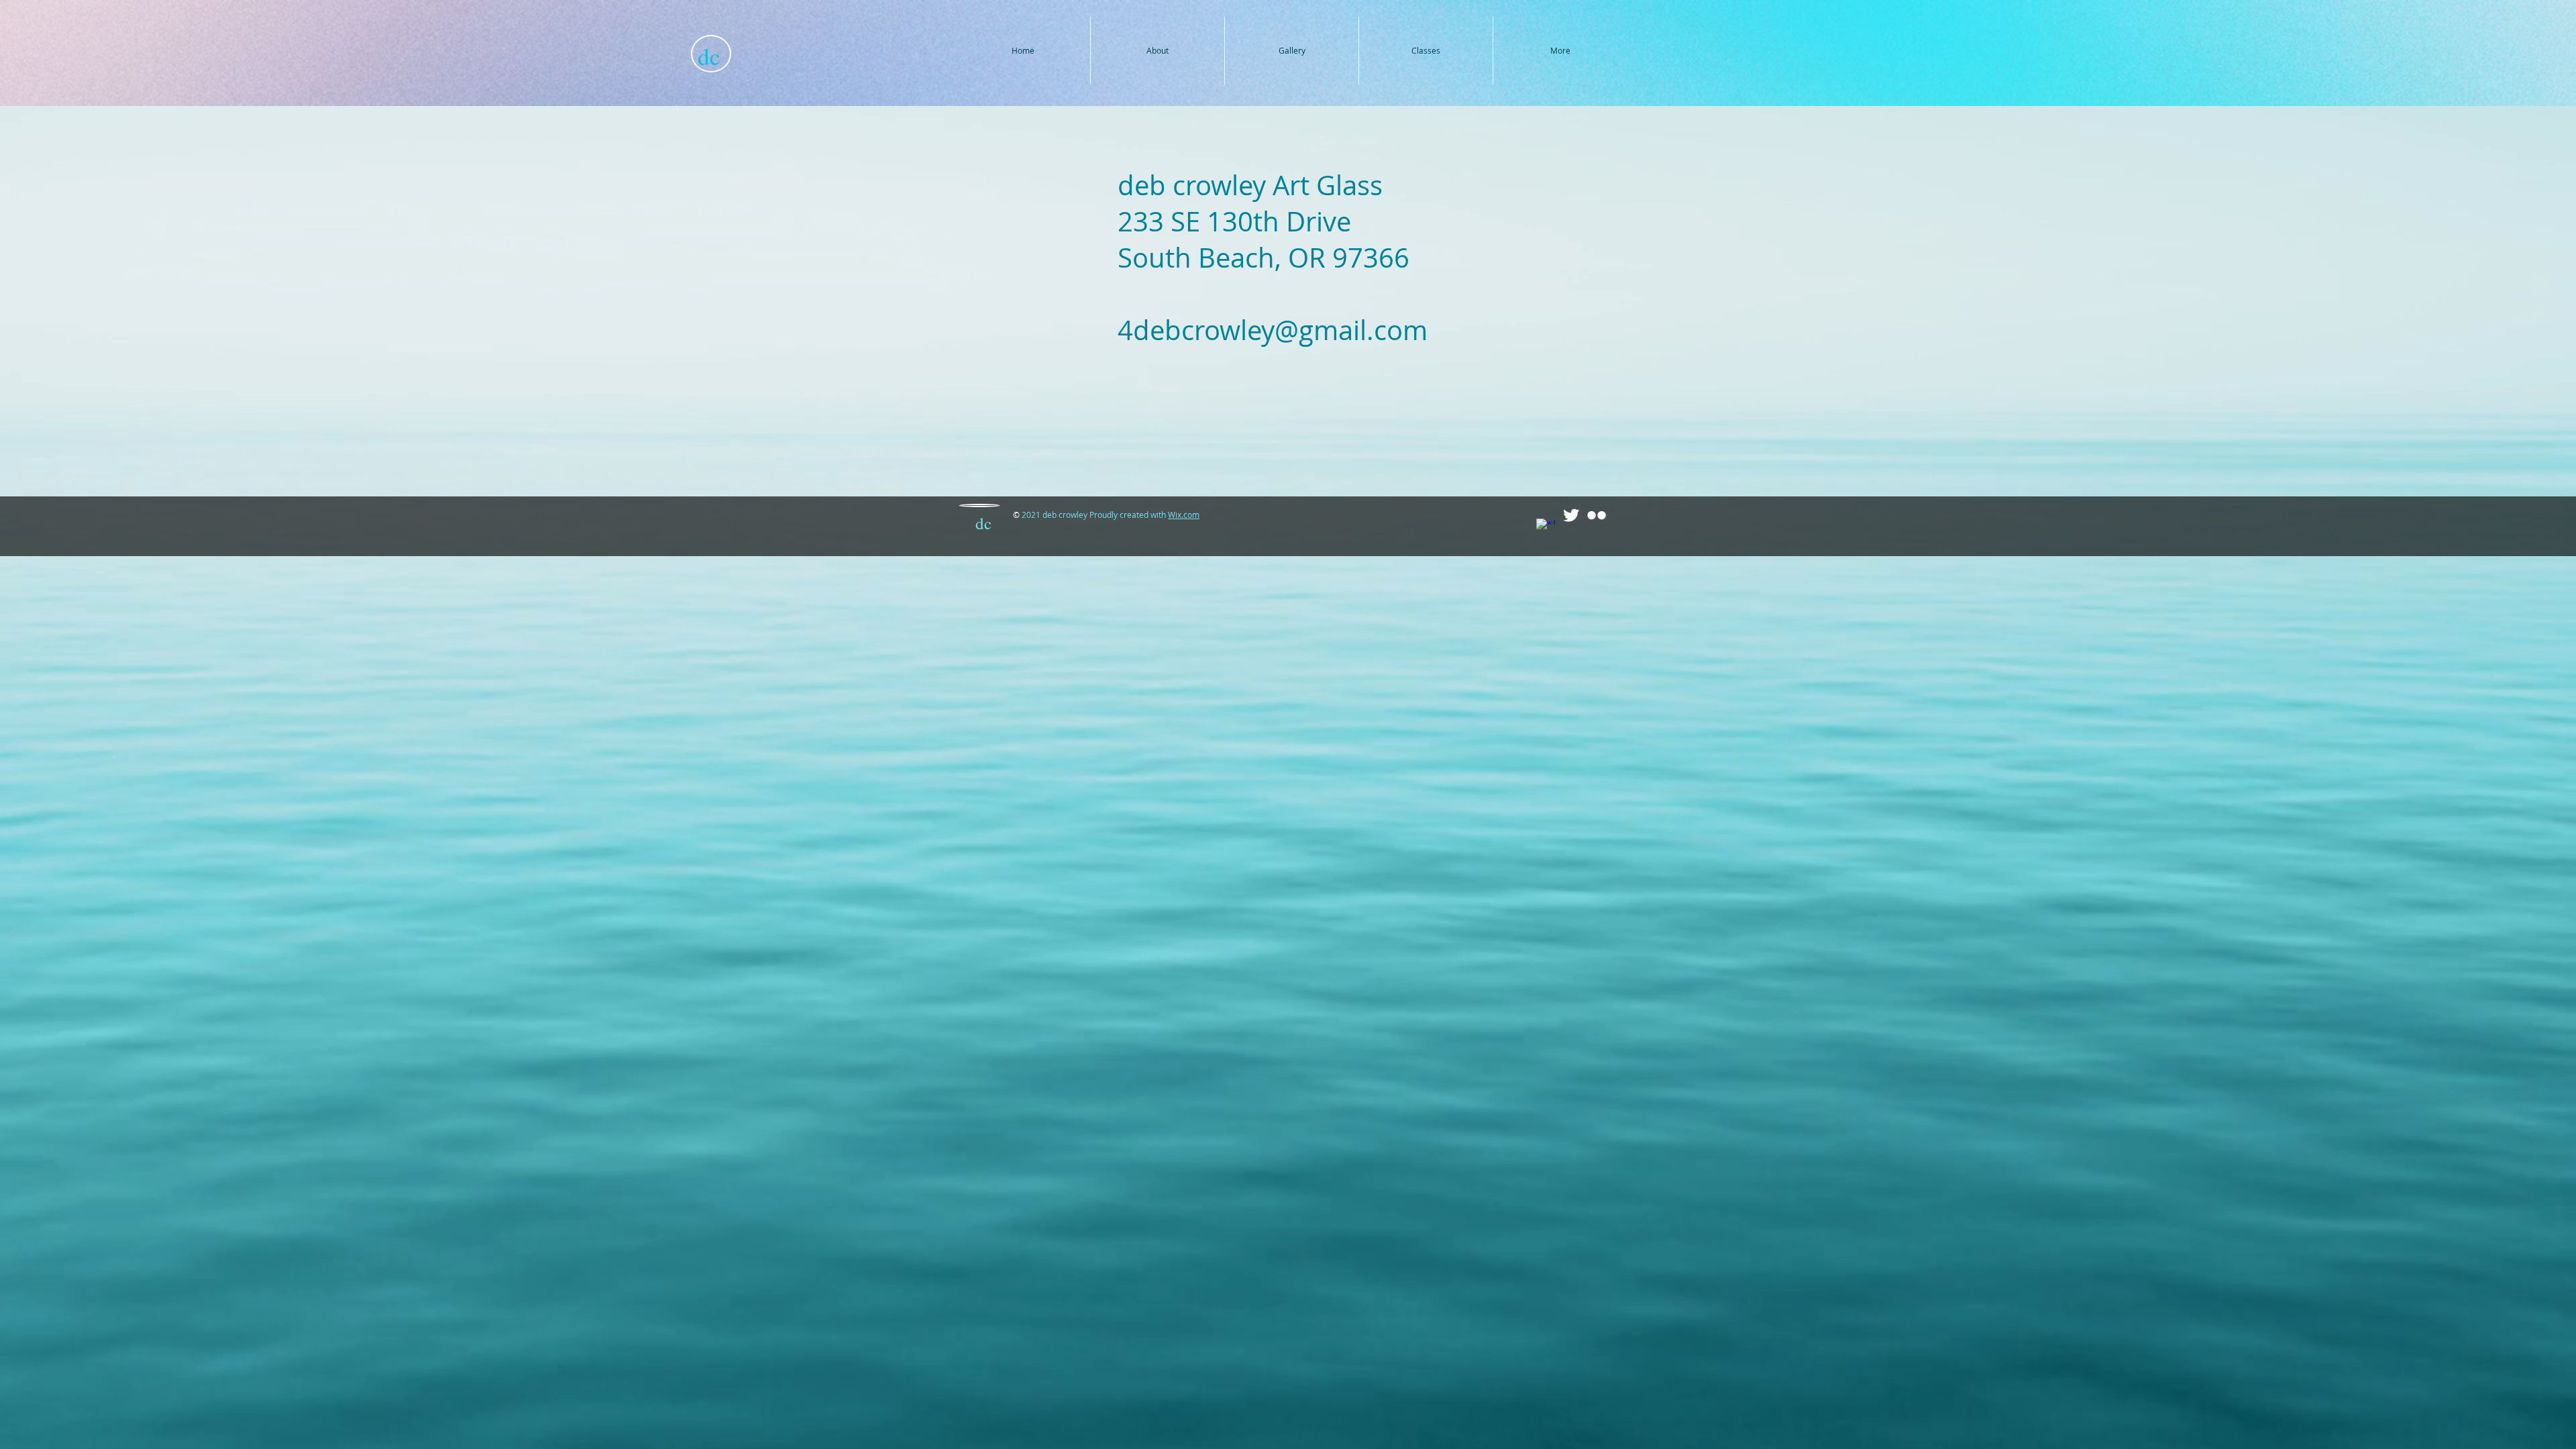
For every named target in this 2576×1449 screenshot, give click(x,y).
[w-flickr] (1597, 515)
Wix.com (1184, 515)
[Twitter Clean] (1571, 515)
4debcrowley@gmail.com (1273, 330)
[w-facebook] (1546, 528)
